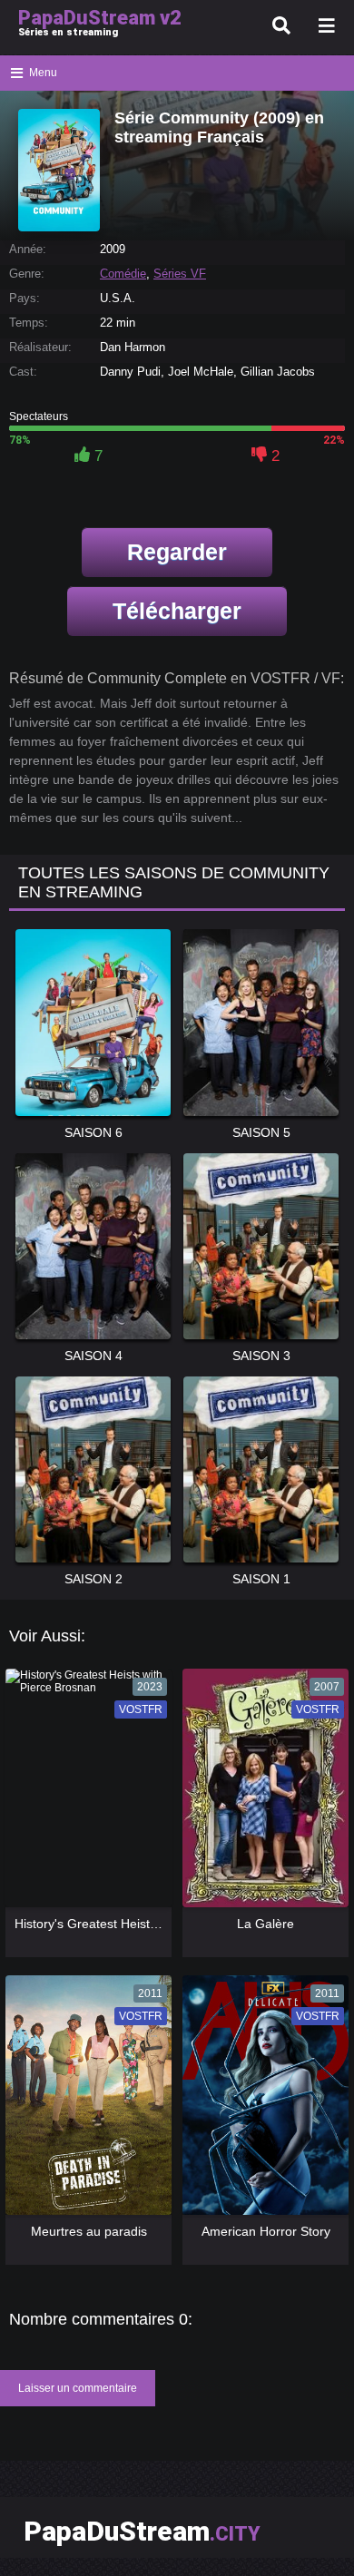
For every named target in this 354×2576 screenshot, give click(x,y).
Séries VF (180, 274)
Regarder (177, 552)
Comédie (123, 274)
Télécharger (177, 611)
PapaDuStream (142, 2531)
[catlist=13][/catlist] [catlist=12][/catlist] (84, 1794)
